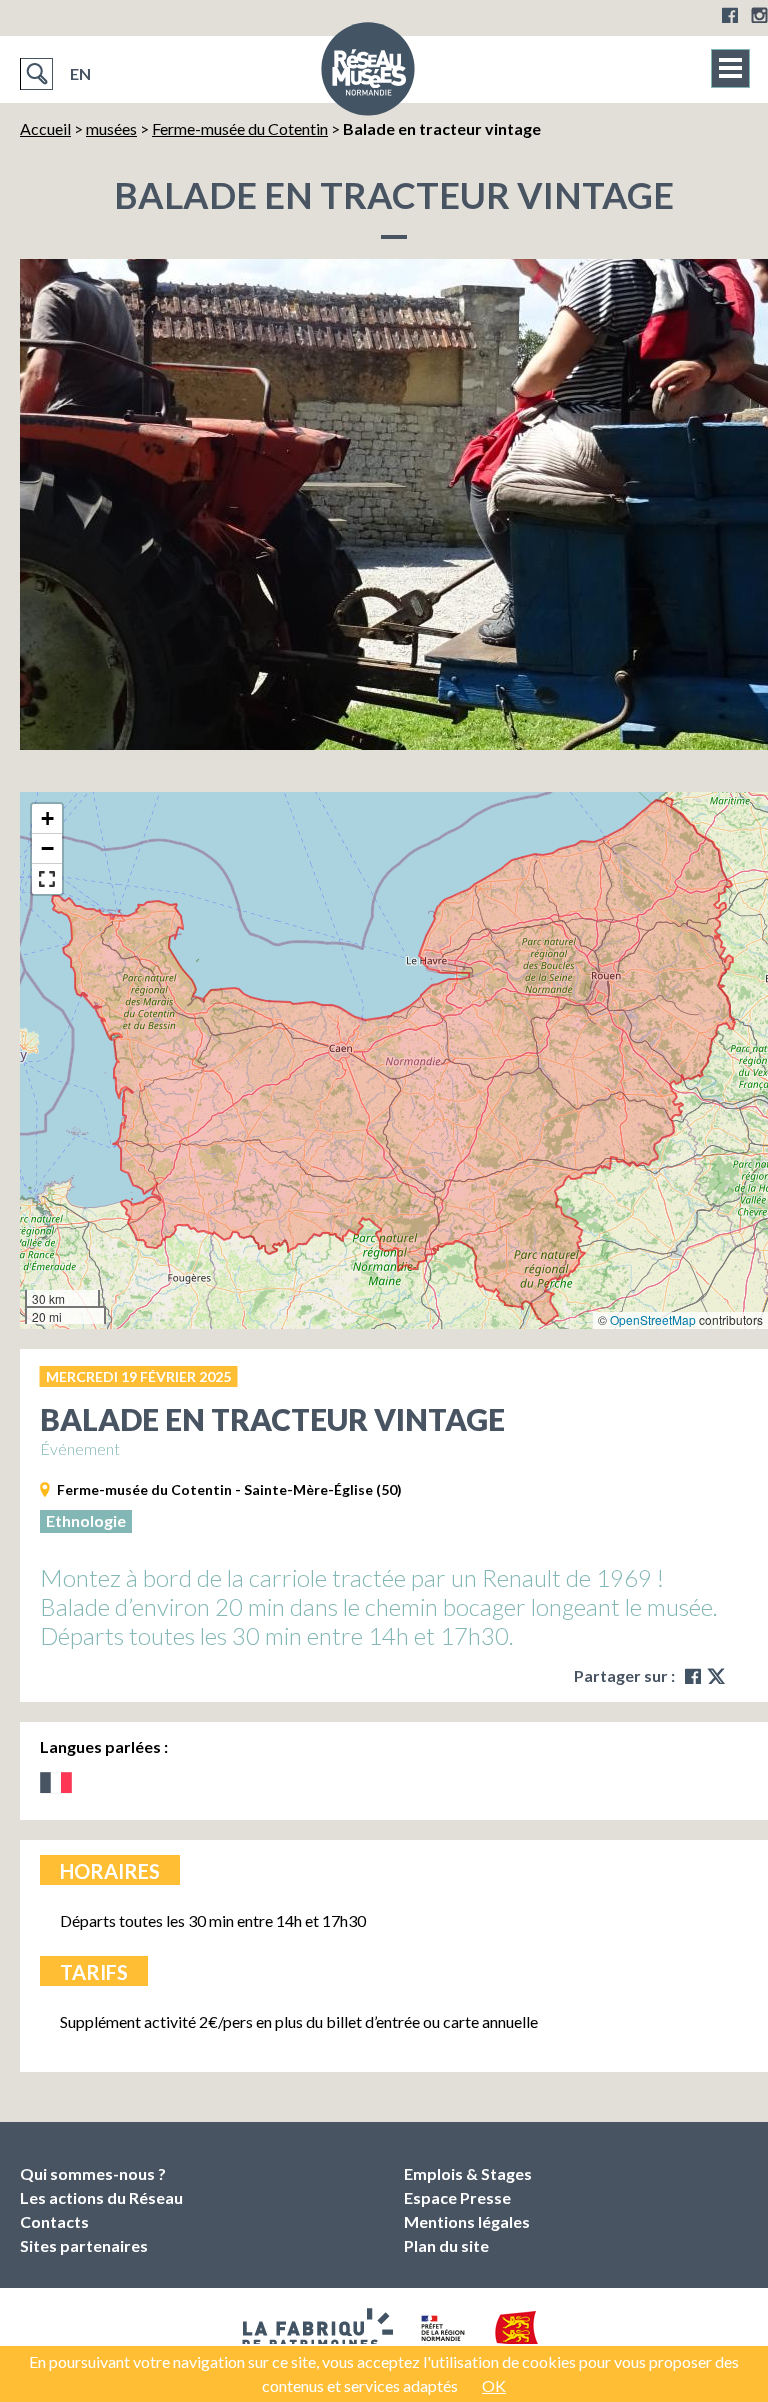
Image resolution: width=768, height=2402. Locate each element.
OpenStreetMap (653, 1319)
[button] (47, 819)
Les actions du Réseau (101, 2197)
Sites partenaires (84, 2245)
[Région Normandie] (517, 2335)
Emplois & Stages (468, 2173)
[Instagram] (759, 15)
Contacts (54, 2221)
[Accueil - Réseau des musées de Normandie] (368, 75)
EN (80, 73)
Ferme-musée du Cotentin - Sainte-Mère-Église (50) (229, 1489)
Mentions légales (467, 2221)
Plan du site (446, 2245)
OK (494, 2385)
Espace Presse (457, 2197)
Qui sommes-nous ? (93, 2173)
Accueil (45, 128)
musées (111, 128)
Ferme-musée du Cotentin (240, 128)
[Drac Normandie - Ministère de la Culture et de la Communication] (440, 2335)
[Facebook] (730, 15)
